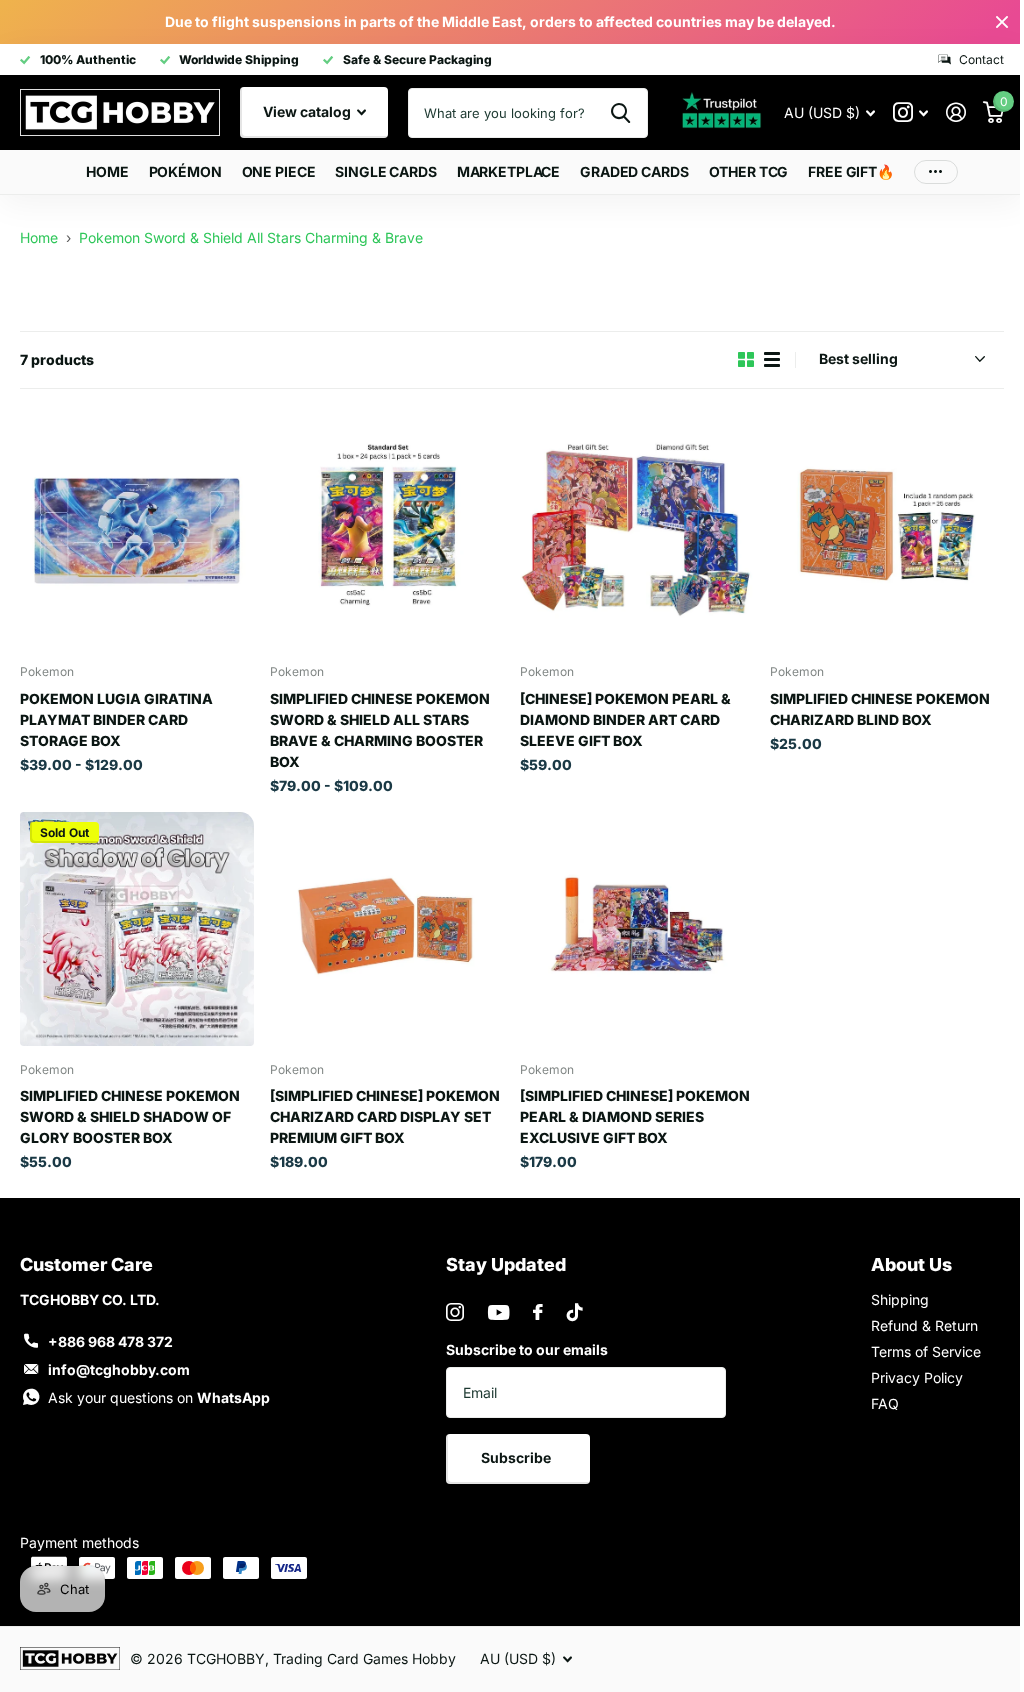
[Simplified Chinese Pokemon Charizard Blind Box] (874, 529)
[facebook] (532, 1305)
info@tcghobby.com (119, 1362)
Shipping (888, 1292)
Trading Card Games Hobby (364, 1650)
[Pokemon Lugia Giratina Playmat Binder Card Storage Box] (135, 529)
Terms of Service (914, 1344)
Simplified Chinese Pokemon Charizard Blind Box (869, 705)
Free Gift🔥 (844, 171)
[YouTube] (492, 1304)
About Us (899, 1256)
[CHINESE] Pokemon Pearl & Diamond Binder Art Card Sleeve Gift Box (618, 715)
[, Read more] (895, 112)
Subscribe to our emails (521, 1342)
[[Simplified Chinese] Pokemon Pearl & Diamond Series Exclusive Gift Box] (628, 923)
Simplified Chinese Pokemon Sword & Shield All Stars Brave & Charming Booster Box (376, 726)
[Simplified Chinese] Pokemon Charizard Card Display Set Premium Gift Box (381, 1108)
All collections (177, 172)
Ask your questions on (159, 1390)
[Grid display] (731, 359)
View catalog (308, 111)
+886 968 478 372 (110, 1334)
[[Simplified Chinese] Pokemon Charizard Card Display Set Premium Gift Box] (381, 923)
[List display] (757, 359)
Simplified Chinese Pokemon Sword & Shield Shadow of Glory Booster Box (130, 1108)
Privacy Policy (905, 1370)
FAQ (873, 1395)
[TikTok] (569, 1305)
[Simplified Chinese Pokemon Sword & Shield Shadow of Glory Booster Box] (135, 923)
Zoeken (605, 113)
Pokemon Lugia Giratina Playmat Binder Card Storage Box (116, 715)
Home (100, 171)
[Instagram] (449, 1305)
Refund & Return (912, 1318)
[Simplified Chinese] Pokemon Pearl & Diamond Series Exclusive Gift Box (628, 1108)
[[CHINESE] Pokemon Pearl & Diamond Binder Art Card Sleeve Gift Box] (628, 529)
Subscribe (512, 1450)
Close (987, 22)
